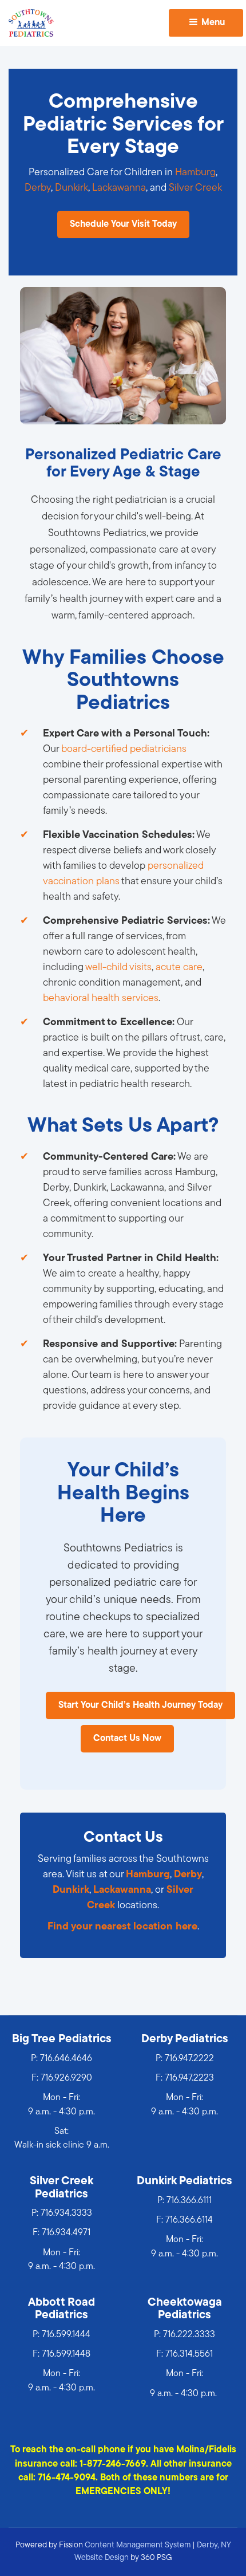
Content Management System (138, 2545)
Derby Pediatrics (185, 2039)
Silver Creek (195, 188)
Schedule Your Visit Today (123, 224)
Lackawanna (119, 188)
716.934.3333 (66, 2213)
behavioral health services (101, 999)
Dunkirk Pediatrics (184, 2181)
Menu (212, 23)
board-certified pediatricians (124, 750)
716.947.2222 (189, 2059)
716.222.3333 (189, 2335)
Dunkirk (72, 188)
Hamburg (195, 173)
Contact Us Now (127, 1739)
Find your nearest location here (122, 1927)
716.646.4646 (66, 2059)
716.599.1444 (66, 2335)
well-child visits (118, 968)
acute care (179, 968)
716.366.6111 (189, 2201)
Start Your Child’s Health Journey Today (140, 1705)
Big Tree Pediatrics (62, 2039)
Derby (38, 188)
